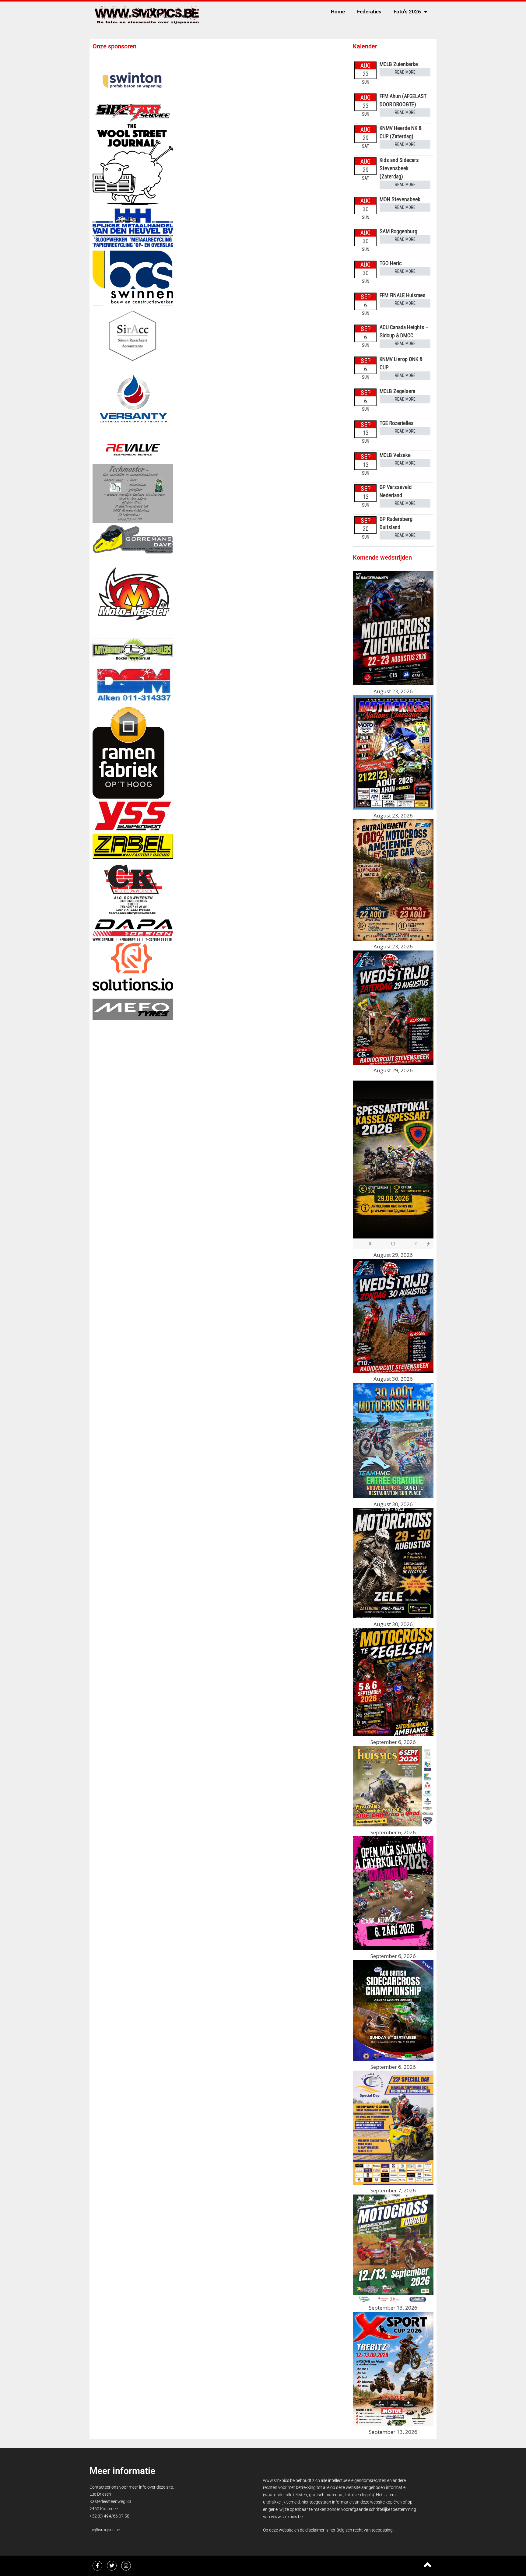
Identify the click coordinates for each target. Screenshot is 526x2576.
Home (338, 12)
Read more (405, 72)
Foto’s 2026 (407, 12)
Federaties (369, 12)
